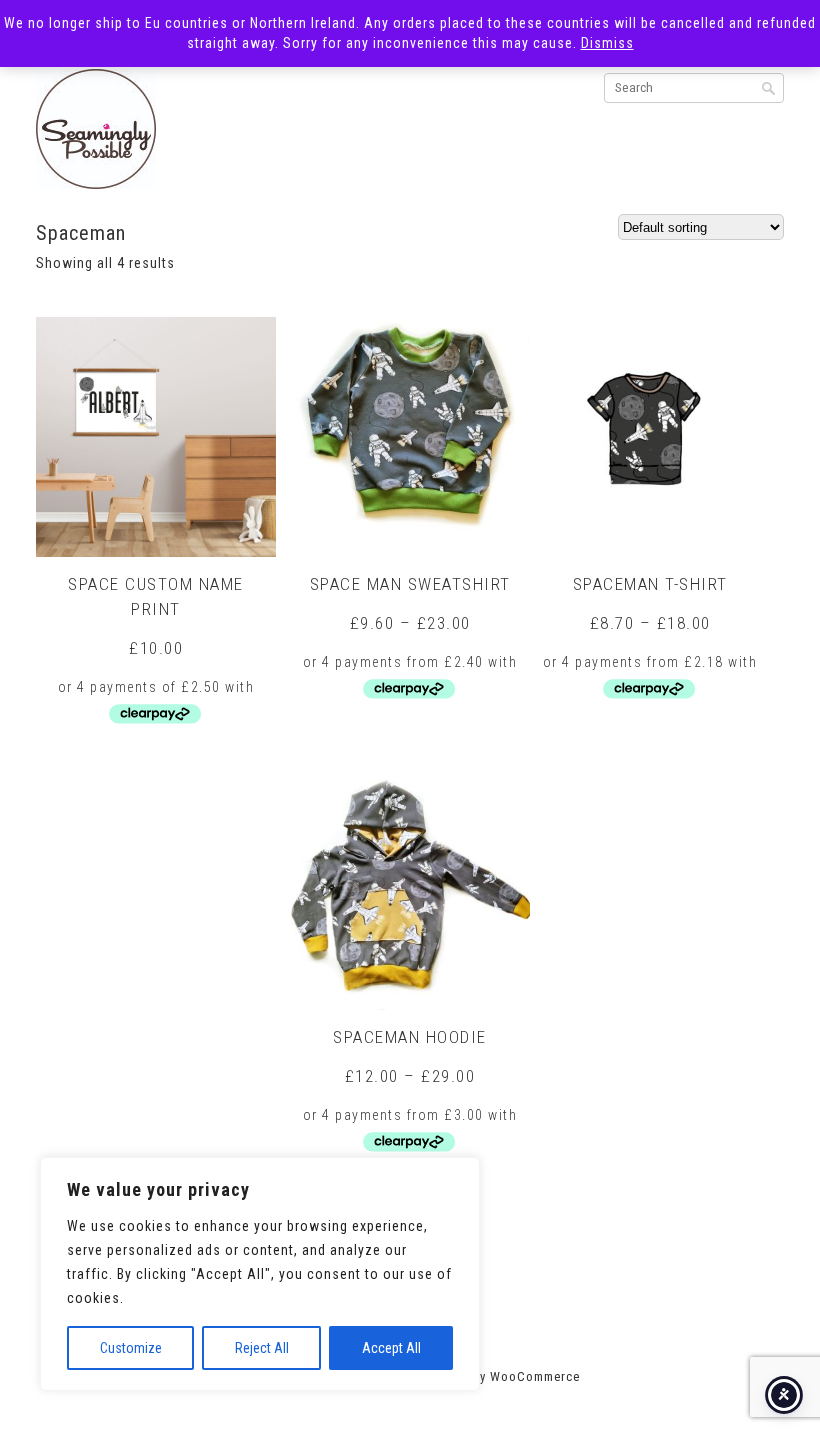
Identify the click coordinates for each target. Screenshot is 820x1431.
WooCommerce (535, 1376)
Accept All (391, 1348)
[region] (260, 1274)
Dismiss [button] (607, 43)
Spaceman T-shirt (650, 584)
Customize (131, 1348)
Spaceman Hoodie (410, 1037)
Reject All (262, 1348)
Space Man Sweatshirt (410, 584)
